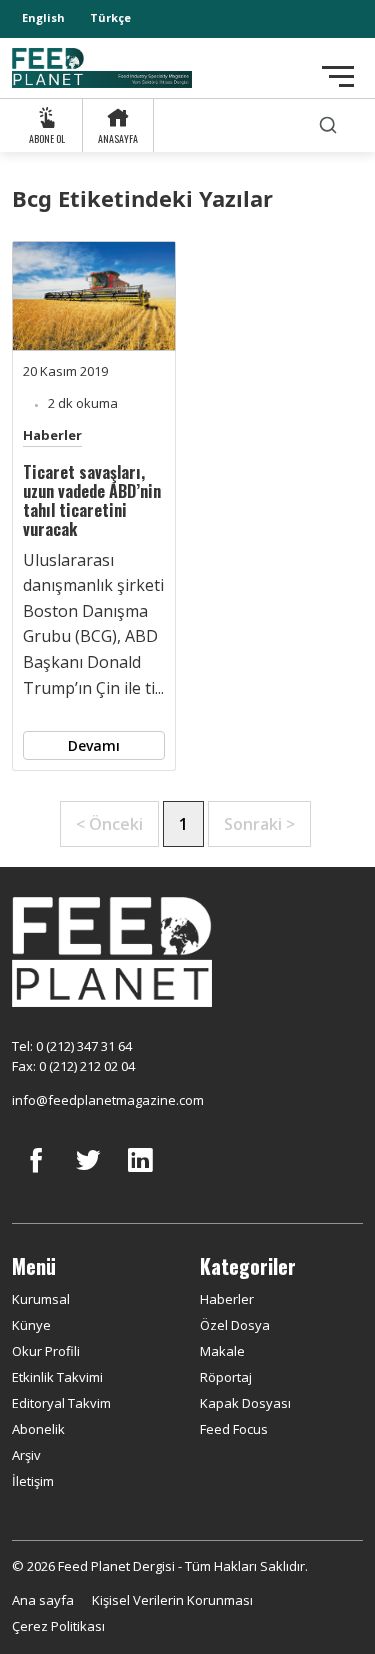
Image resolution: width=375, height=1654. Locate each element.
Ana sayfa (43, 1600)
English (43, 17)
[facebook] (36, 1175)
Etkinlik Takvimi (57, 1377)
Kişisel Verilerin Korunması (172, 1600)
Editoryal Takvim (61, 1403)
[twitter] (88, 1175)
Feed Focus (234, 1429)
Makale (222, 1351)
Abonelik (38, 1429)
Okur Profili (46, 1351)
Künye (31, 1325)
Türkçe (110, 17)
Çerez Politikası (58, 1626)
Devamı (94, 745)
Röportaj (226, 1377)
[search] (328, 125)
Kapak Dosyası (245, 1403)
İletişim (33, 1481)
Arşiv (26, 1455)
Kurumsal (41, 1299)
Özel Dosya (235, 1325)
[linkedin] (140, 1175)
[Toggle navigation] (338, 76)
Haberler (52, 435)
